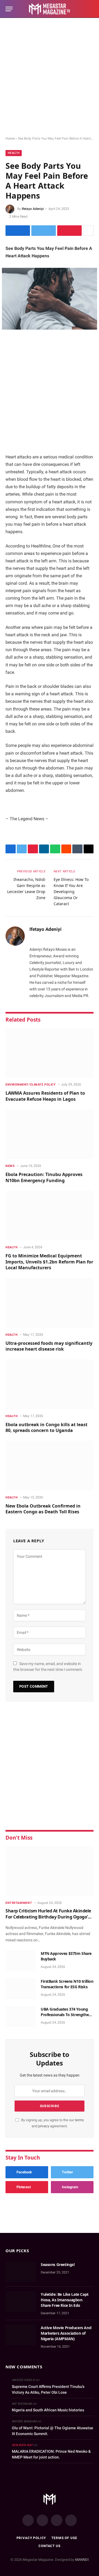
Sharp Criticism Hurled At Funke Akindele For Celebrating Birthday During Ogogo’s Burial (48, 1917)
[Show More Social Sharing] (88, 231)
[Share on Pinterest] (69, 231)
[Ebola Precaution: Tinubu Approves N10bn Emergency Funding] (50, 1134)
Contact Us (49, 2546)
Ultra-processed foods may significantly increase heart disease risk (49, 1346)
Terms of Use (64, 2538)
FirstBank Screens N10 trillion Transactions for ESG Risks (67, 1984)
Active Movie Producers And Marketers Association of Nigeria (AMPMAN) (66, 2333)
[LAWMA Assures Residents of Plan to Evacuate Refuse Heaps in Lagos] (50, 1053)
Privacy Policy (31, 2538)
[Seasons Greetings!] (21, 2272)
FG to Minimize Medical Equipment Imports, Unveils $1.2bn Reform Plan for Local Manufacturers (49, 1262)
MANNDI (82, 2560)
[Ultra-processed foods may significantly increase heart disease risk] (50, 1303)
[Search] (91, 9)
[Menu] (9, 9)
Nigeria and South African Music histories (48, 2410)
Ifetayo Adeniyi (33, 209)
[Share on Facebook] (18, 231)
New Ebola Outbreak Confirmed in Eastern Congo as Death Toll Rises (43, 1509)
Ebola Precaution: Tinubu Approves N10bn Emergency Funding (44, 1177)
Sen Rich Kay (22, 2445)
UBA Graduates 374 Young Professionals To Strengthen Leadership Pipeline (66, 2015)
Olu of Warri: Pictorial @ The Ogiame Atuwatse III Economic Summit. (53, 2431)
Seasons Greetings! (58, 2264)
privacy (44, 2126)
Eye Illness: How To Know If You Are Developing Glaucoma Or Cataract (71, 892)
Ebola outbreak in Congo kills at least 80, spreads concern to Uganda (46, 1428)
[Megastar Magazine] (50, 9)
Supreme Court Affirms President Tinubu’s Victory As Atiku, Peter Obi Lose (48, 2389)
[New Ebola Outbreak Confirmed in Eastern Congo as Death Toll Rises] (50, 1466)
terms (79, 2120)
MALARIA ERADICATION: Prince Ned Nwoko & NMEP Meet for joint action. (51, 2454)
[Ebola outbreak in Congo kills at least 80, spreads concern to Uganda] (50, 1384)
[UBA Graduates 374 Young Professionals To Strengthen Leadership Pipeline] (21, 2016)
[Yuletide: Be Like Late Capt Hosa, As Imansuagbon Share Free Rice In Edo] (21, 2302)
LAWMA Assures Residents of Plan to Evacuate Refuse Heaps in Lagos (45, 1096)
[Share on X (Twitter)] (44, 231)
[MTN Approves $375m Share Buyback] (21, 1961)
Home (10, 138)
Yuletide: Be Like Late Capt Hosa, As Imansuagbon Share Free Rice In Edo (65, 2300)
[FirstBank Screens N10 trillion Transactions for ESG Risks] (21, 1989)
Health (14, 153)
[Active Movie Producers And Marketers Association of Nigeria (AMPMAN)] (21, 2335)
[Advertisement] (50, 77)
